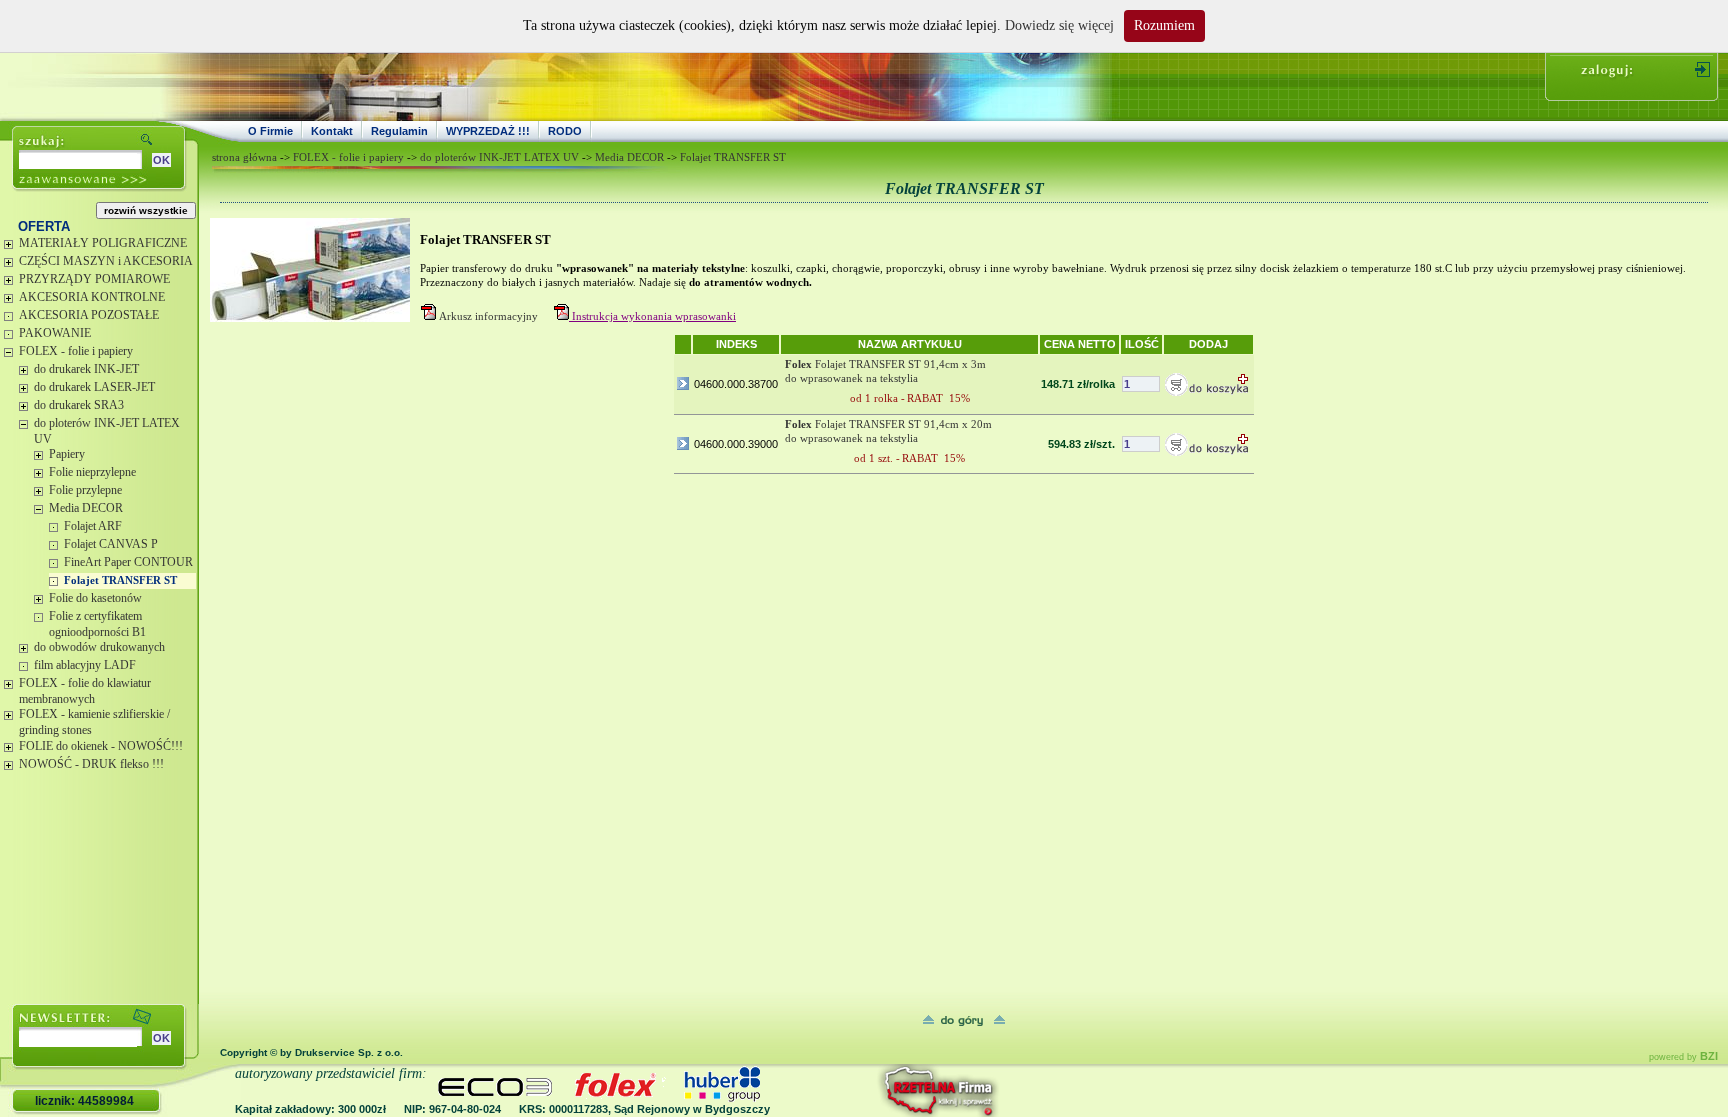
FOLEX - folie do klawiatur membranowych (85, 691)
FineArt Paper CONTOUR (128, 562)
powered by (1683, 1057)
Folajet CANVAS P (111, 544)
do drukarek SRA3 (79, 405)
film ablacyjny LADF (85, 665)
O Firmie (270, 131)
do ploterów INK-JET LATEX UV (107, 431)
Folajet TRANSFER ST (120, 580)
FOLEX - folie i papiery (76, 351)
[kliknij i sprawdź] (885, 1090)
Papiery (67, 454)
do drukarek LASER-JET (94, 387)
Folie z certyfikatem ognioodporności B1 (97, 624)
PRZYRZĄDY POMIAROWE (94, 279)
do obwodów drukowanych (99, 647)
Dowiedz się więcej (1059, 25)
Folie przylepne (85, 490)
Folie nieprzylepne (92, 472)
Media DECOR (86, 508)
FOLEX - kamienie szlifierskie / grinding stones (94, 722)
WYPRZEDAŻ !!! (488, 131)
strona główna (244, 157)
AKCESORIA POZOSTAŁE (89, 315)
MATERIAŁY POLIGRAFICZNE (103, 243)
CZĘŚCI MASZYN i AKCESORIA (106, 261)
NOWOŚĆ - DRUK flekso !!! (91, 764)
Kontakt (332, 131)
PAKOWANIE (55, 333)
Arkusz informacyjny (488, 316)
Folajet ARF (93, 526)
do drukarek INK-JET (86, 369)
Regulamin (399, 131)
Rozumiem (1164, 25)
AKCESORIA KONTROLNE (92, 297)
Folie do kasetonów (95, 598)
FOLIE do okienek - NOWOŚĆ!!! (101, 746)
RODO (565, 131)
